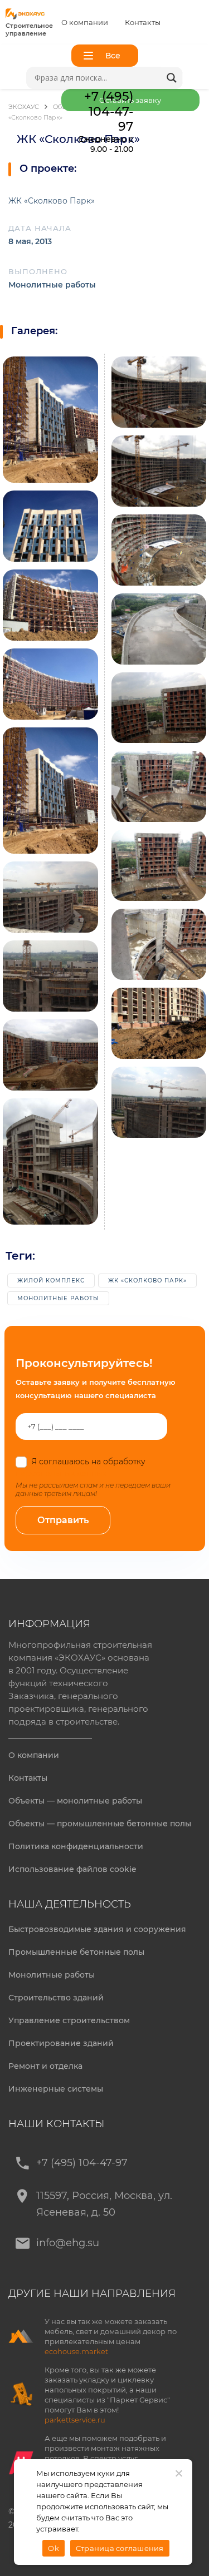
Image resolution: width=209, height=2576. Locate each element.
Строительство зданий (56, 1998)
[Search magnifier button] (172, 78)
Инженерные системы (56, 2089)
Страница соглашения (120, 2548)
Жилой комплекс (51, 1280)
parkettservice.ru (75, 2420)
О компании (85, 22)
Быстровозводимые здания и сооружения (97, 1929)
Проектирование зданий (61, 2043)
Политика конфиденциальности (76, 1846)
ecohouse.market (76, 2351)
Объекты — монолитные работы (75, 1801)
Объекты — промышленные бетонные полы (100, 1824)
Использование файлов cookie (72, 1869)
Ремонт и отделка (45, 2066)
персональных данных (61, 1473)
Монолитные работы (58, 1298)
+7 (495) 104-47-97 (82, 2163)
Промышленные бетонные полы (76, 1952)
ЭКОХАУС (24, 107)
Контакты (143, 22)
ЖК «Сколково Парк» (147, 1280)
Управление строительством (69, 2020)
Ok (54, 2548)
